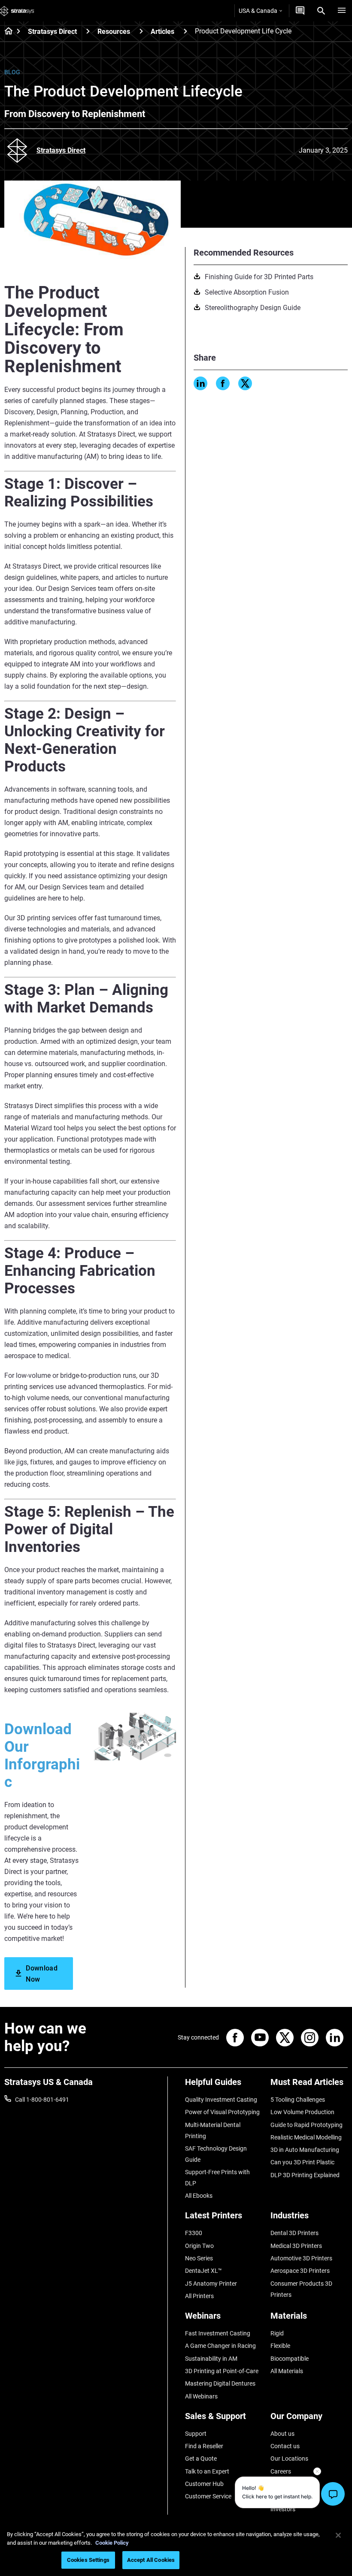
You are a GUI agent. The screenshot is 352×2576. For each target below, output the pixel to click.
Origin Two (199, 2246)
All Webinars (201, 2396)
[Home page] (6, 32)
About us (282, 2434)
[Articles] (185, 31)
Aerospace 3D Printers (300, 2271)
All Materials (287, 2371)
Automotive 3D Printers (301, 2258)
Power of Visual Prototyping (222, 2112)
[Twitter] (245, 383)
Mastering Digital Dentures (220, 2383)
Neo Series (199, 2258)
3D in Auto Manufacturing (305, 2150)
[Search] (321, 11)
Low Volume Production (302, 2112)
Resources (114, 32)
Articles (162, 32)
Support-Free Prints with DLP (217, 2178)
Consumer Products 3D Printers (301, 2289)
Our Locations (289, 2458)
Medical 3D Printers (296, 2246)
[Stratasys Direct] (88, 31)
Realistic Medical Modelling (306, 2137)
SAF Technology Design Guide (216, 2154)
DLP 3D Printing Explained (305, 2175)
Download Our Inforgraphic (42, 1756)
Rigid (277, 2333)
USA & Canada (258, 11)
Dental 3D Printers (294, 2233)
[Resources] (141, 31)
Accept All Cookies (151, 2560)
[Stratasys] (17, 11)
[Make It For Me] (300, 11)
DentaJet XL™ (203, 2271)
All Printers (199, 2296)
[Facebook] (223, 383)
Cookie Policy (112, 2543)
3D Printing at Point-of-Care (222, 2371)
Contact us (285, 2446)
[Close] (338, 2535)
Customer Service (208, 2496)
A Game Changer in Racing (220, 2346)
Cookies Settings (88, 2560)
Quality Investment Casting (221, 2100)
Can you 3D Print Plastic (302, 2162)
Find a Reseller (204, 2446)
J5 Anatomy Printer (211, 2284)
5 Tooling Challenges (298, 2100)
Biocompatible (290, 2359)
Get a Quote (201, 2458)
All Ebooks (199, 2196)
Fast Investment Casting (218, 2333)
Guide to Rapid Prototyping (306, 2125)
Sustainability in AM (211, 2359)
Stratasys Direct (52, 32)
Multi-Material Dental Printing (213, 2130)
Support (196, 2434)
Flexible (280, 2346)
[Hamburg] (342, 11)
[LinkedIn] (200, 383)
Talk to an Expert (207, 2471)
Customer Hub (204, 2484)
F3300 (194, 2233)
